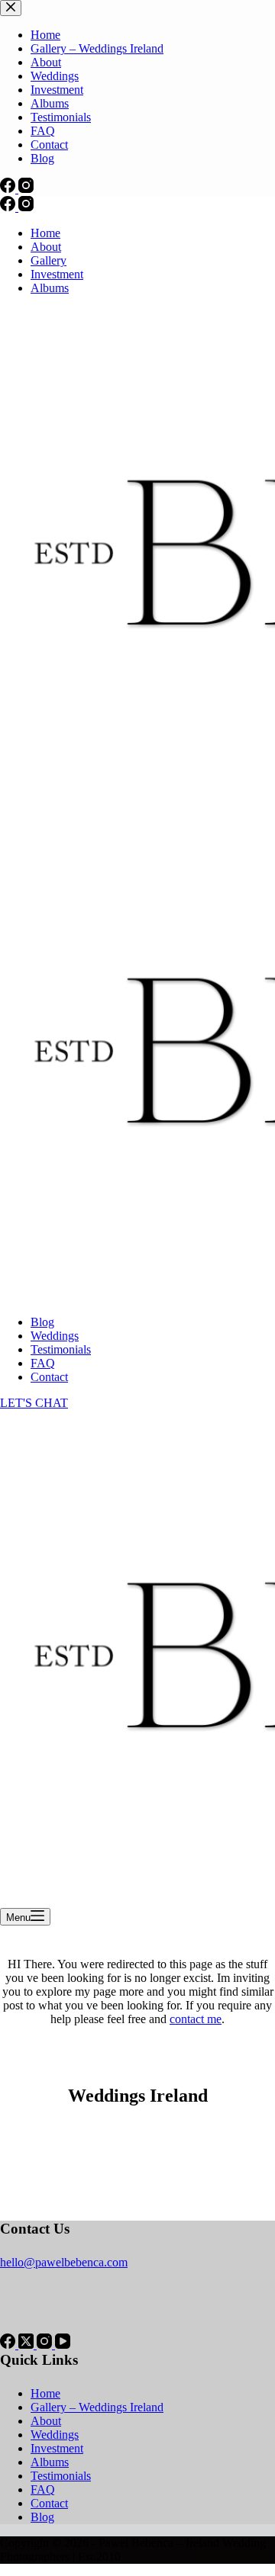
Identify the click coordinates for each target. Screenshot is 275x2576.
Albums (50, 288)
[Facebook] (9, 207)
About (46, 247)
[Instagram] (26, 207)
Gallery (49, 260)
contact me (196, 2019)
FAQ (43, 1363)
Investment (57, 274)
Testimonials (61, 1349)
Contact (49, 1377)
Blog (42, 1322)
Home (45, 233)
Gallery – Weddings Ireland (97, 2407)
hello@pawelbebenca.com (64, 2262)
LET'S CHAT (34, 1403)
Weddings (55, 1336)
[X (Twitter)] (27, 2345)
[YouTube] (63, 2345)
